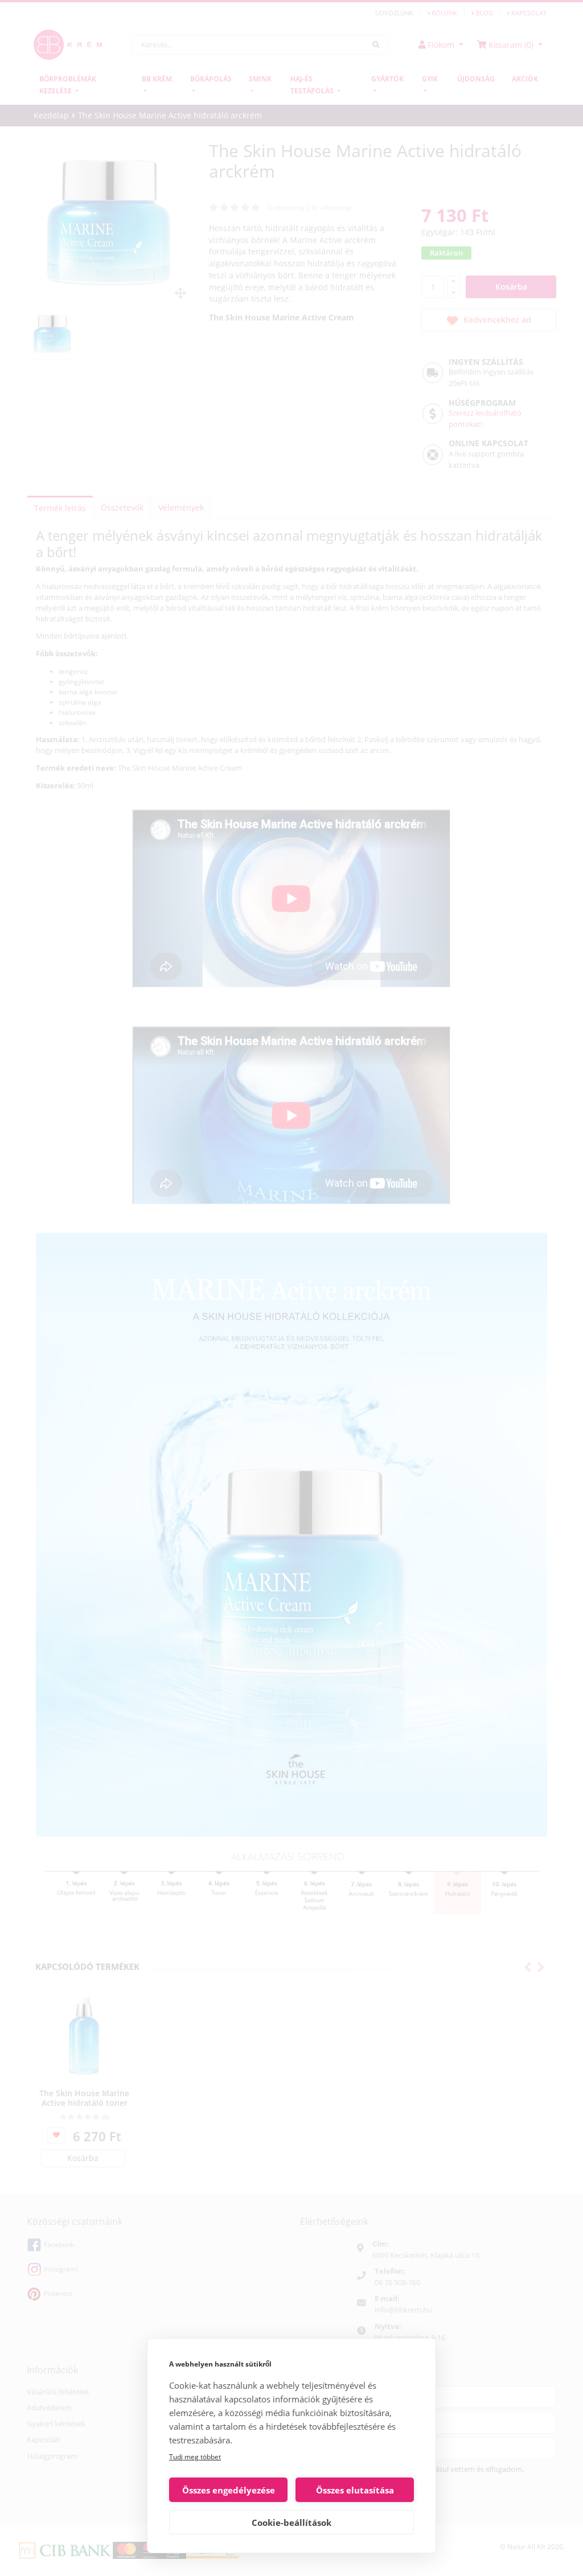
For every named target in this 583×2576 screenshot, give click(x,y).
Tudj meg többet (195, 2457)
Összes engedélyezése (229, 2490)
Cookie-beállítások (291, 2522)
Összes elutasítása (355, 2490)
